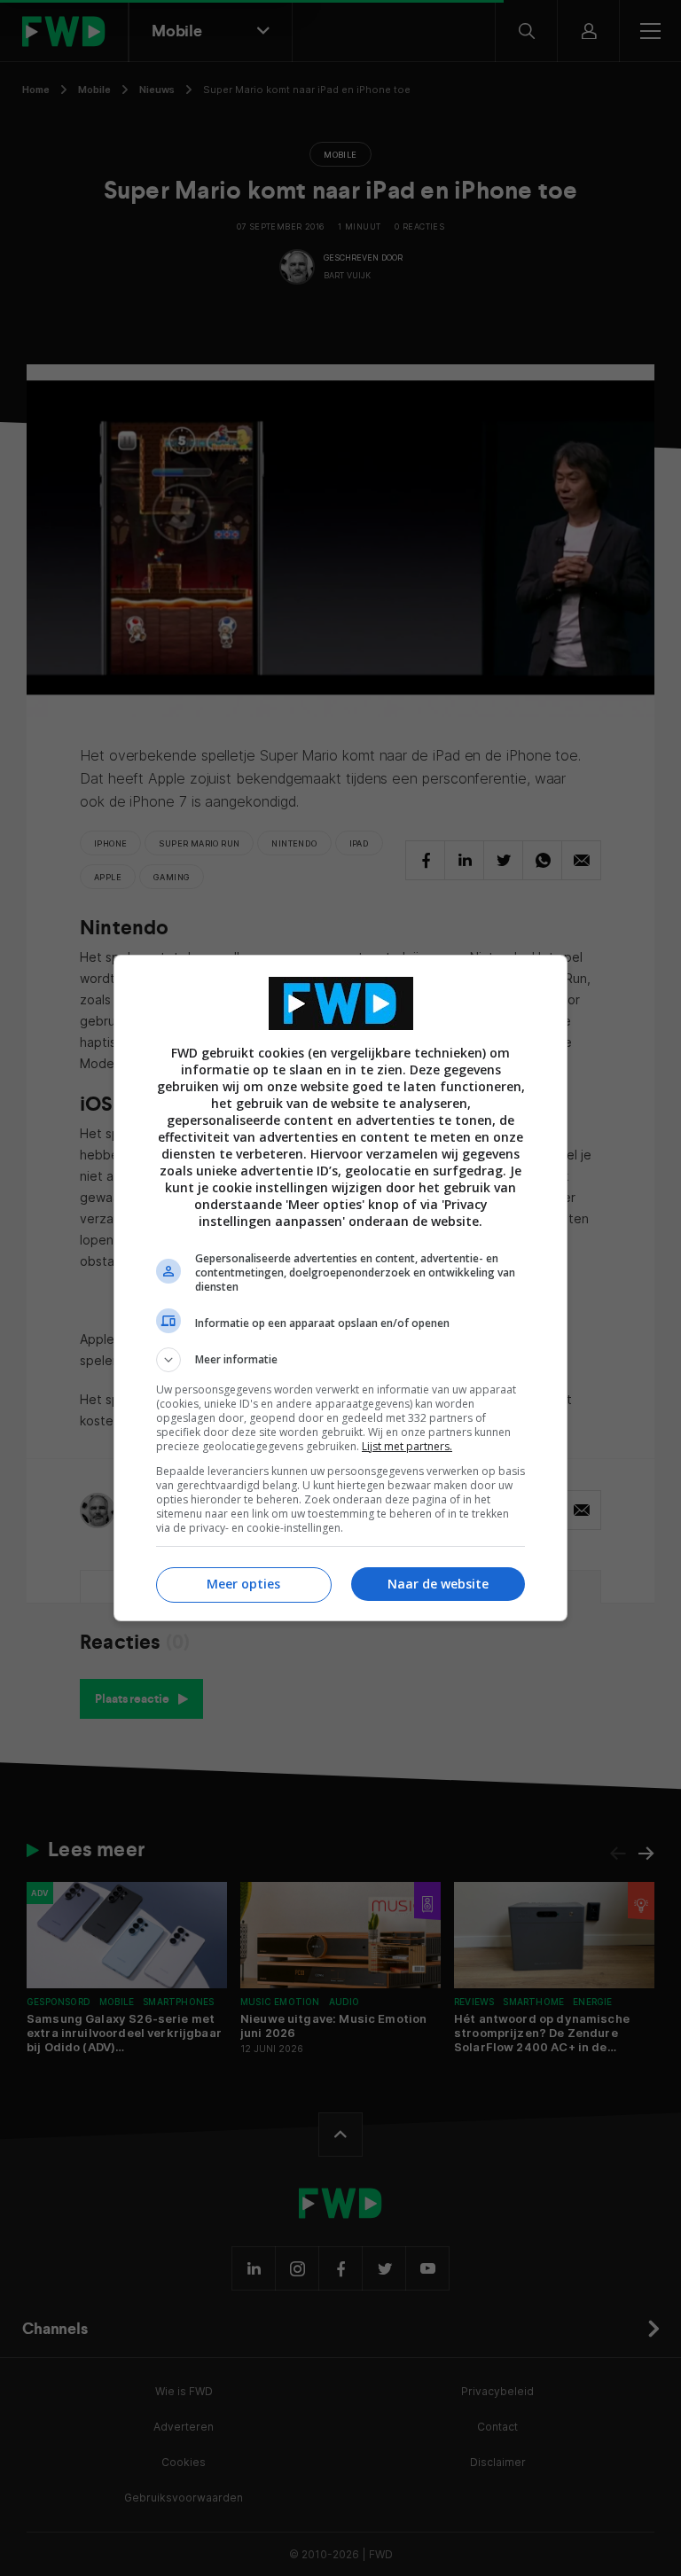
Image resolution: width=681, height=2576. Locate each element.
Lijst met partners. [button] (407, 1446)
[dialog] (340, 1288)
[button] (340, 1360)
